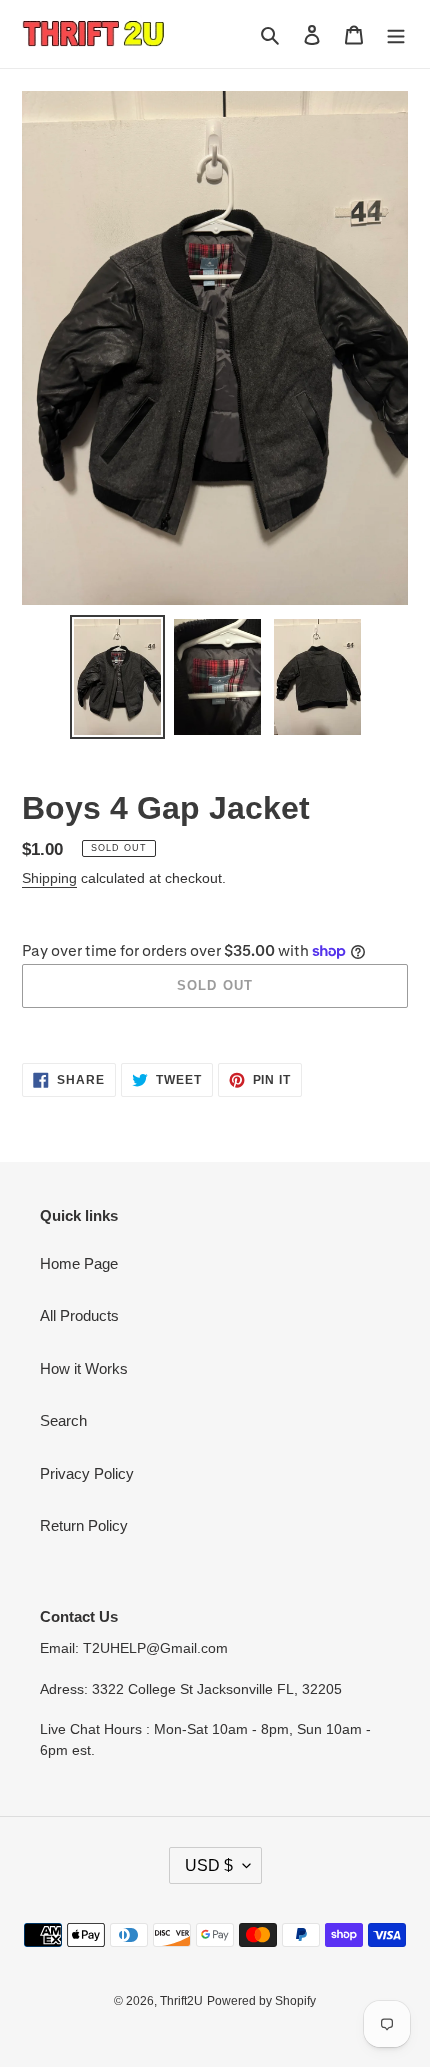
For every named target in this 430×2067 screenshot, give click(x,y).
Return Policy (84, 1525)
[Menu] (396, 34)
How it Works (84, 1368)
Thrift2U (181, 2001)
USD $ (209, 1865)
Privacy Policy (87, 1473)
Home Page (79, 1263)
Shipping (49, 878)
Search (63, 1420)
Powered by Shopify (261, 2001)
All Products (79, 1315)
